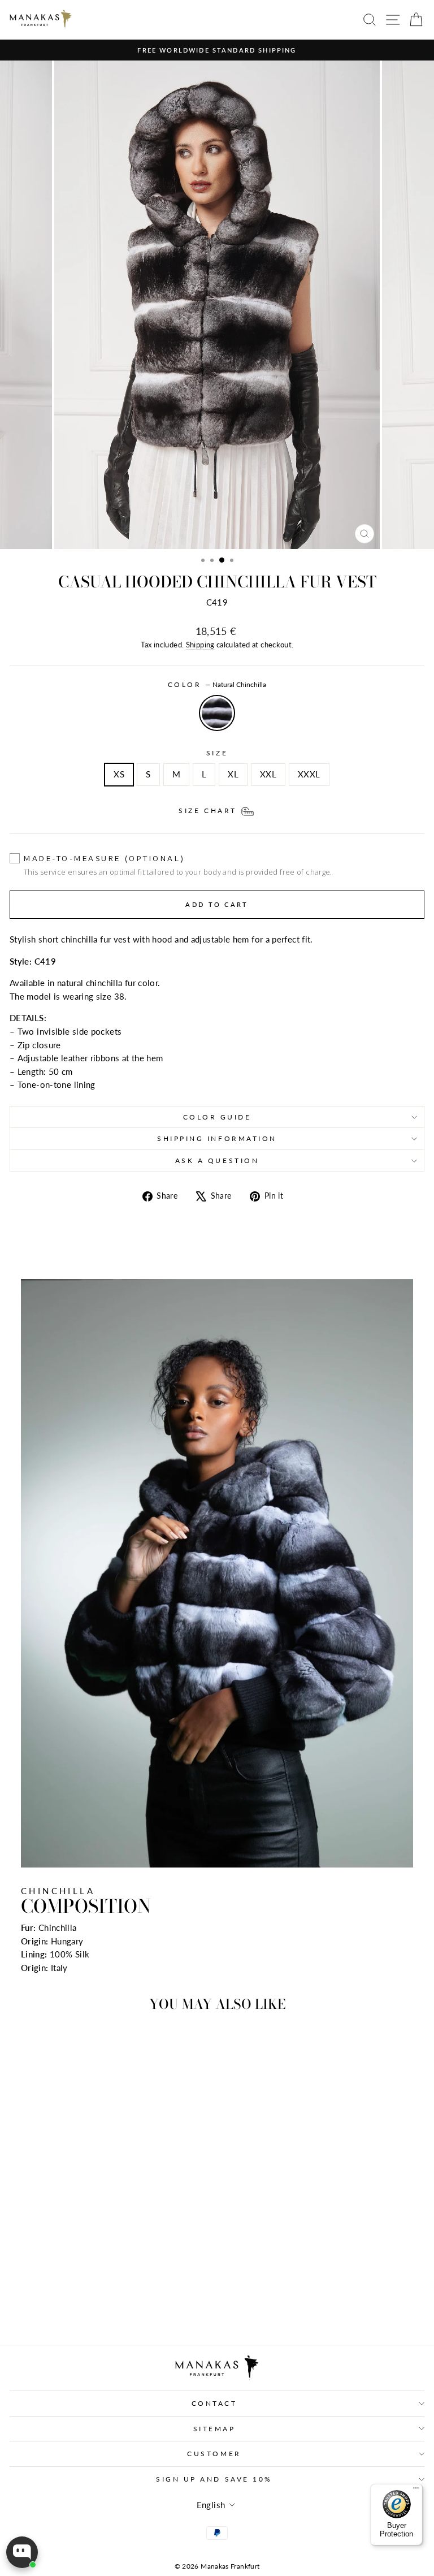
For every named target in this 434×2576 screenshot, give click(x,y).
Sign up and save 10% (214, 2479)
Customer (214, 2454)
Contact (214, 2403)
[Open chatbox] (22, 2552)
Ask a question (217, 1161)
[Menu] (416, 2491)
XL (233, 774)
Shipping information (217, 1138)
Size (217, 753)
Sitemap (214, 2429)
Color (217, 684)
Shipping (200, 645)
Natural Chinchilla (217, 713)
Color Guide (217, 1117)
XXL (268, 774)
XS (119, 774)
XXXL (309, 774)
